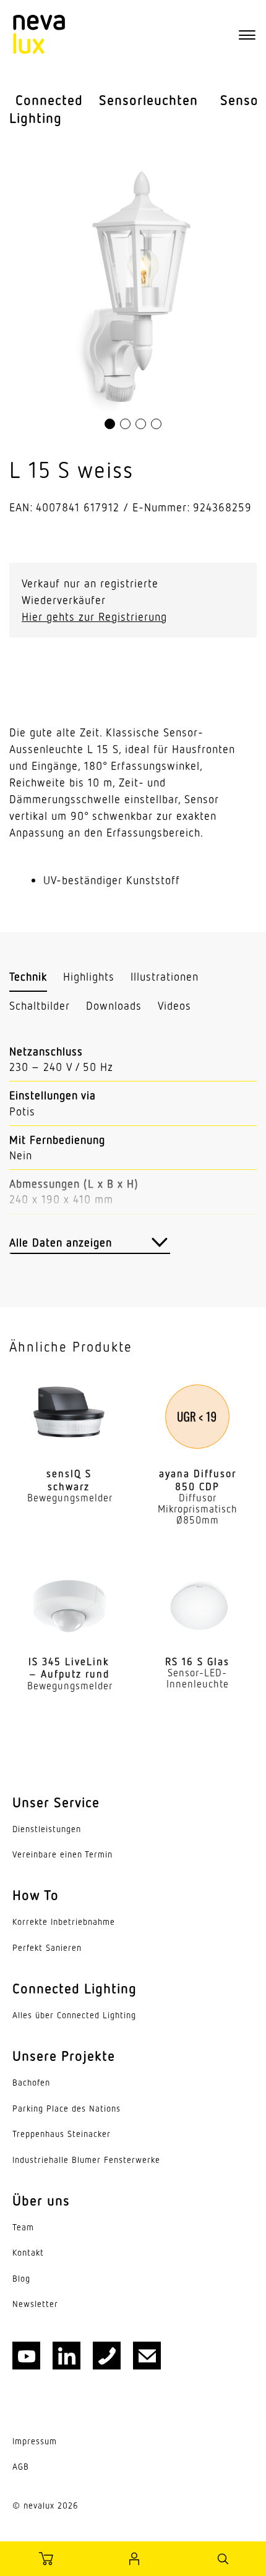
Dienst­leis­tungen (47, 1829)
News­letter (35, 2304)
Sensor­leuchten (148, 100)
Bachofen (31, 2083)
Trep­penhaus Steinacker (62, 2134)
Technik (28, 976)
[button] (110, 424)
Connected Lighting (46, 109)
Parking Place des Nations (66, 2109)
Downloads (114, 1005)
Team (23, 2227)
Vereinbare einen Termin (62, 1854)
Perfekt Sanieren (47, 1948)
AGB (21, 2467)
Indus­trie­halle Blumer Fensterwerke (86, 2160)
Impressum (35, 2441)
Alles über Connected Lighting (74, 2015)
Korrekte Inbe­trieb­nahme (64, 1922)
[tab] (28, 977)
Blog (21, 2279)
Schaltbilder (40, 1005)
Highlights (89, 976)
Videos (174, 1005)
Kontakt (28, 2253)
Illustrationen (165, 976)
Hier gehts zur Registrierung (94, 616)
